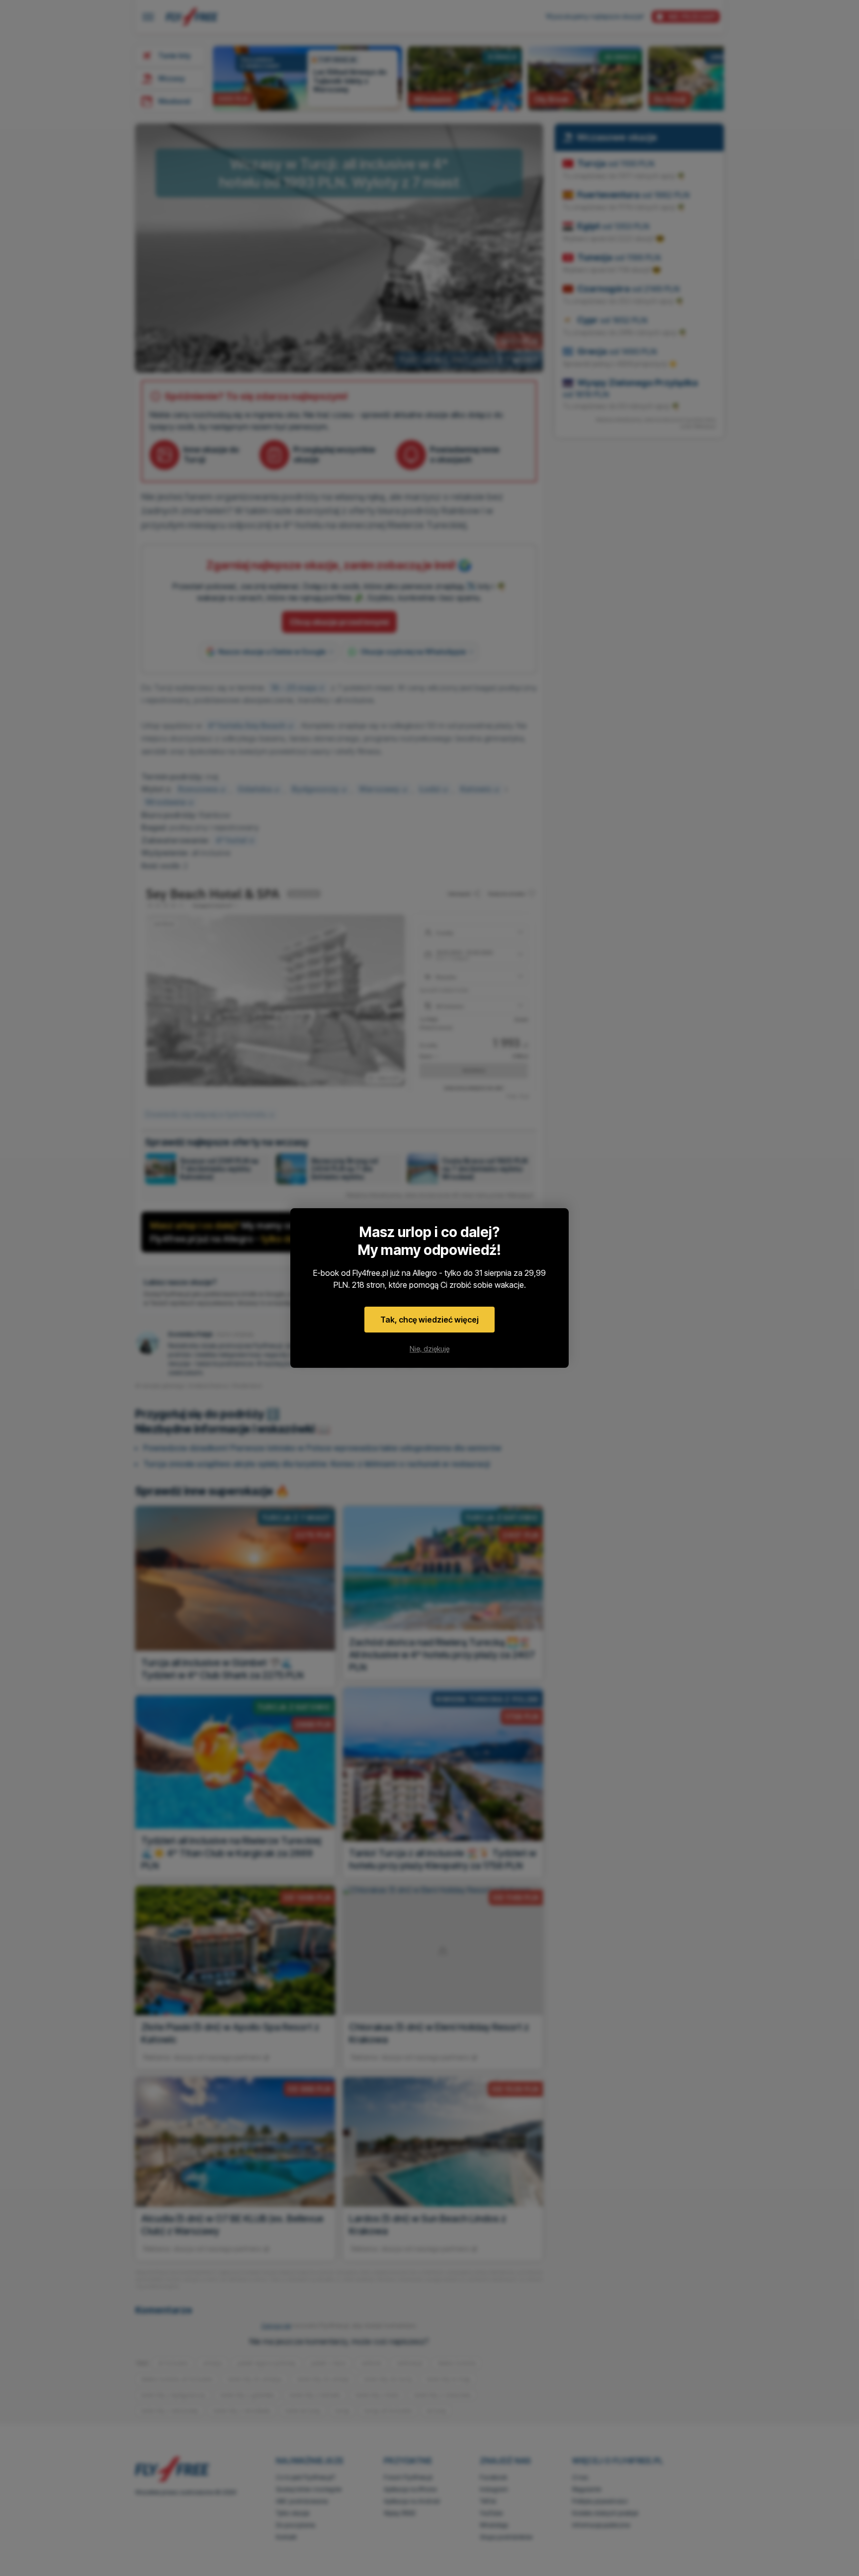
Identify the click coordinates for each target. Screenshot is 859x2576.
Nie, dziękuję (429, 1349)
